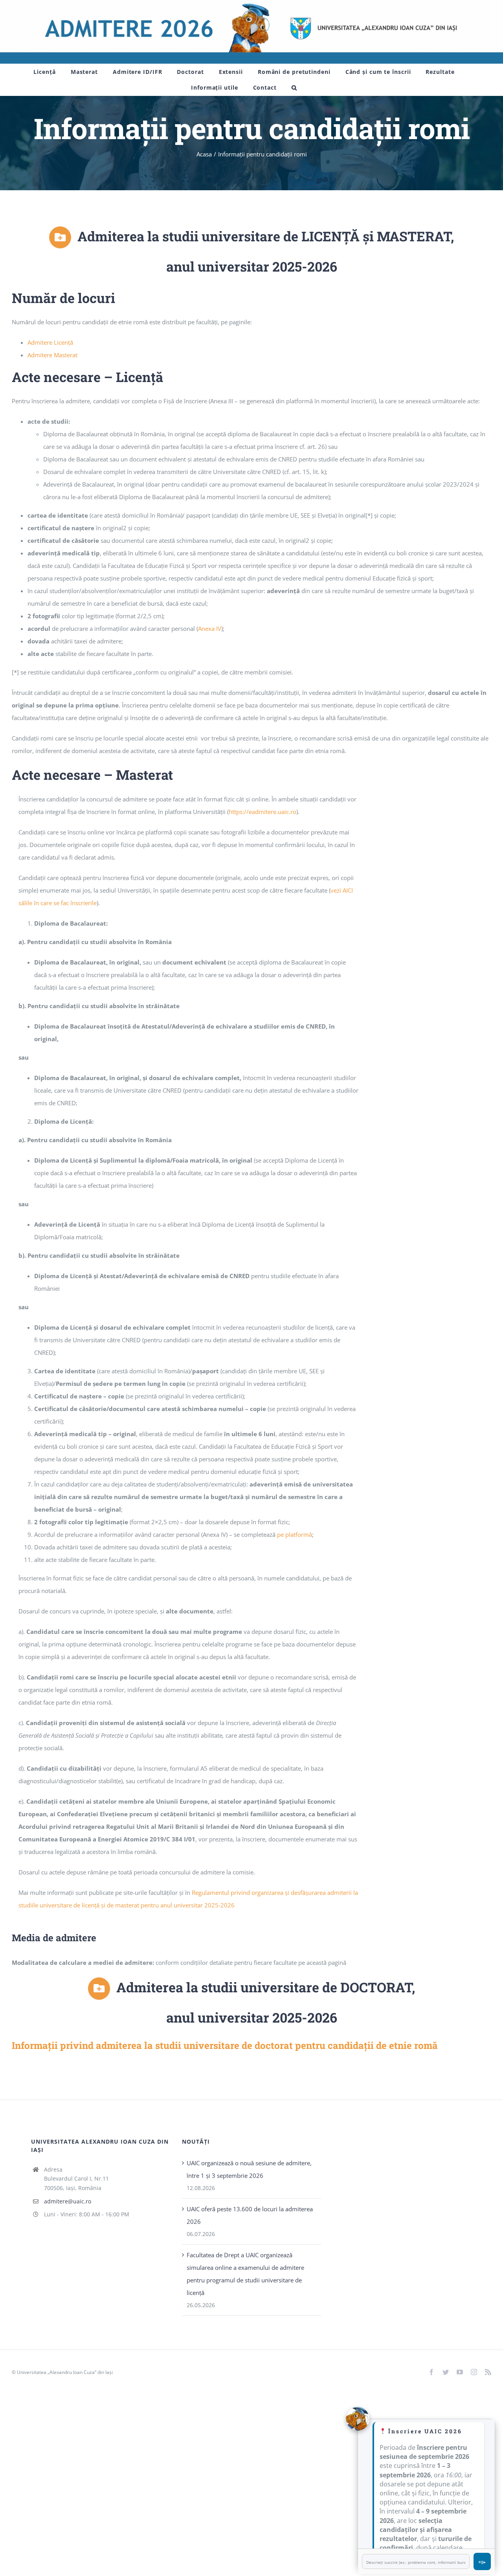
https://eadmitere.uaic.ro (263, 812)
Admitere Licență (50, 342)
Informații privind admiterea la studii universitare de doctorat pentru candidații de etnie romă (225, 2045)
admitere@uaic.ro (68, 2201)
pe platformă (295, 1534)
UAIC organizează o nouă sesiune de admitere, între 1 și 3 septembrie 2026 (249, 2169)
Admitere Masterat (52, 355)
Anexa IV (210, 628)
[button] (294, 88)
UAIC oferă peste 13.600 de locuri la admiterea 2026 (250, 2215)
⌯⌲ (482, 2562)
